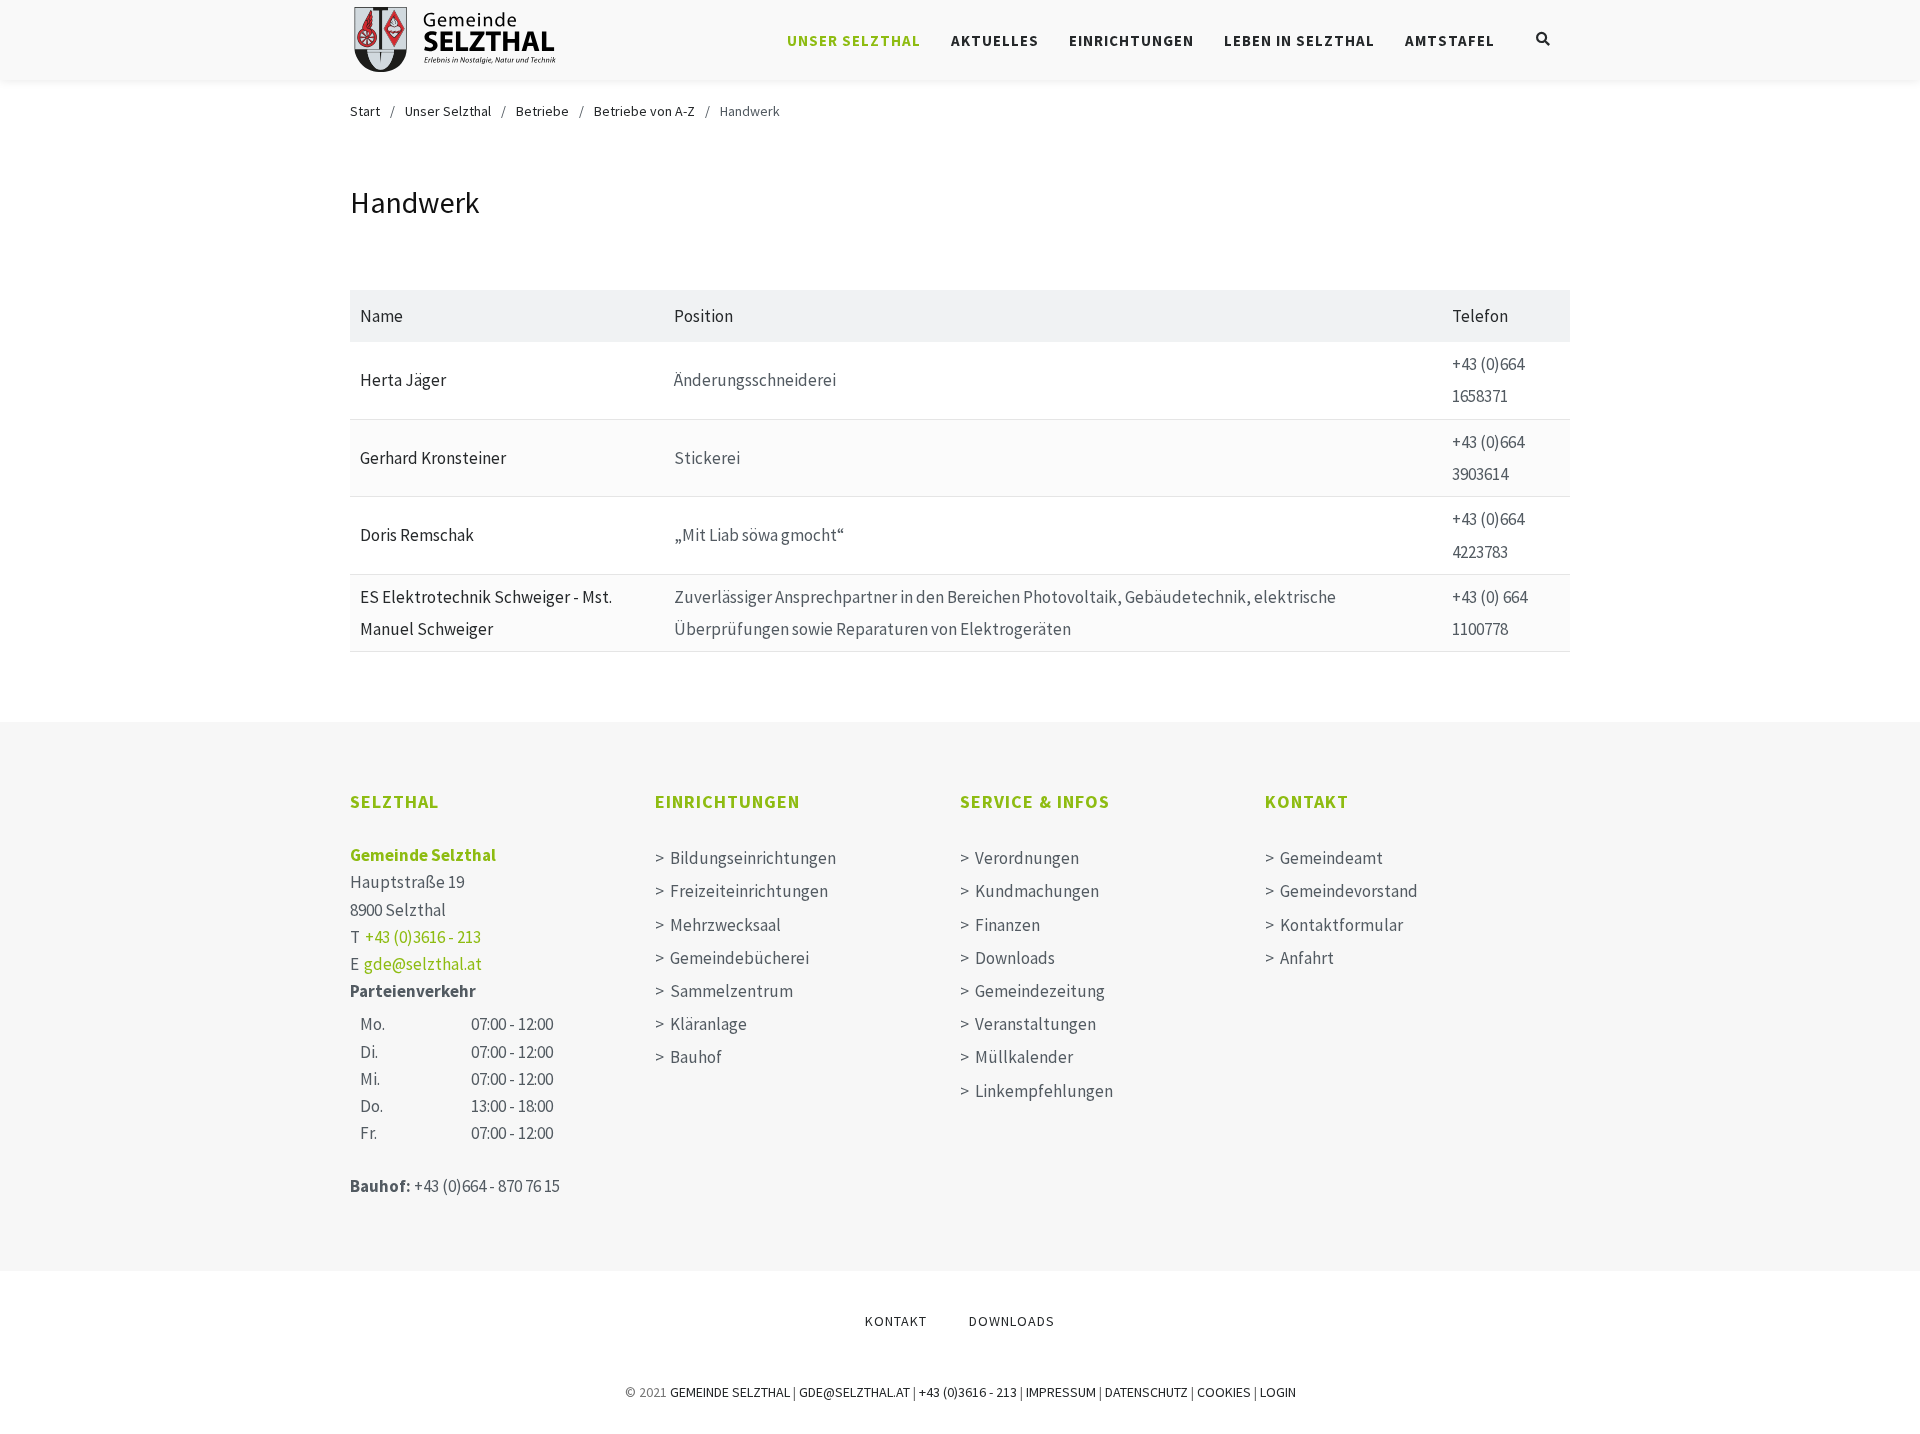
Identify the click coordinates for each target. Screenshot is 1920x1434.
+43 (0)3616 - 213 (423, 937)
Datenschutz (1146, 1392)
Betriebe (542, 111)
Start (365, 111)
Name (381, 316)
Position (703, 316)
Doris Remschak (417, 535)
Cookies (1224, 1392)
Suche (1545, 35)
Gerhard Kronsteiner (433, 458)
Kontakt (896, 1321)
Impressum (1061, 1392)
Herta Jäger (403, 380)
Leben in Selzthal (1299, 40)
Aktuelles (995, 40)
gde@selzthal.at (423, 964)
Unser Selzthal (854, 40)
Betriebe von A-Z (644, 111)
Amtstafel (1450, 40)
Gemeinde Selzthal (423, 855)
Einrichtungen (1131, 40)
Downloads (1012, 1321)
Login (1278, 1392)
